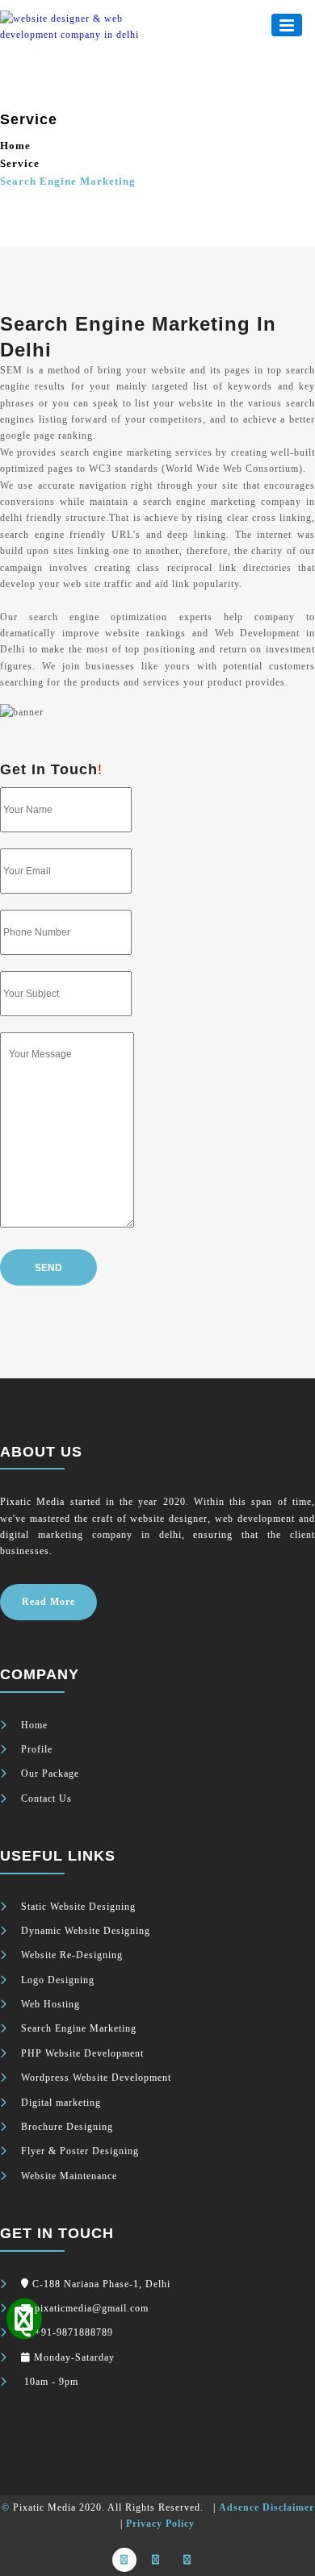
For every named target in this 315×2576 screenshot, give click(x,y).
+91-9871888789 (74, 2332)
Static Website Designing (78, 1907)
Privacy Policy (160, 2524)
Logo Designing (58, 1980)
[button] (287, 25)
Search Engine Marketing (79, 2028)
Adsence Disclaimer (267, 2507)
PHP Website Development (82, 2053)
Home (15, 146)
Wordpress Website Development (96, 2078)
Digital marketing (61, 2103)
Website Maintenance (69, 2176)
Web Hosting (50, 2004)
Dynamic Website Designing (86, 1931)
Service (20, 163)
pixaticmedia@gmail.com (92, 2308)
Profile (37, 1749)
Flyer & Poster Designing (80, 2151)
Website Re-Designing (72, 1955)
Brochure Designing (67, 2127)
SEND (48, 1268)
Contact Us (46, 1799)
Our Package (50, 1774)
